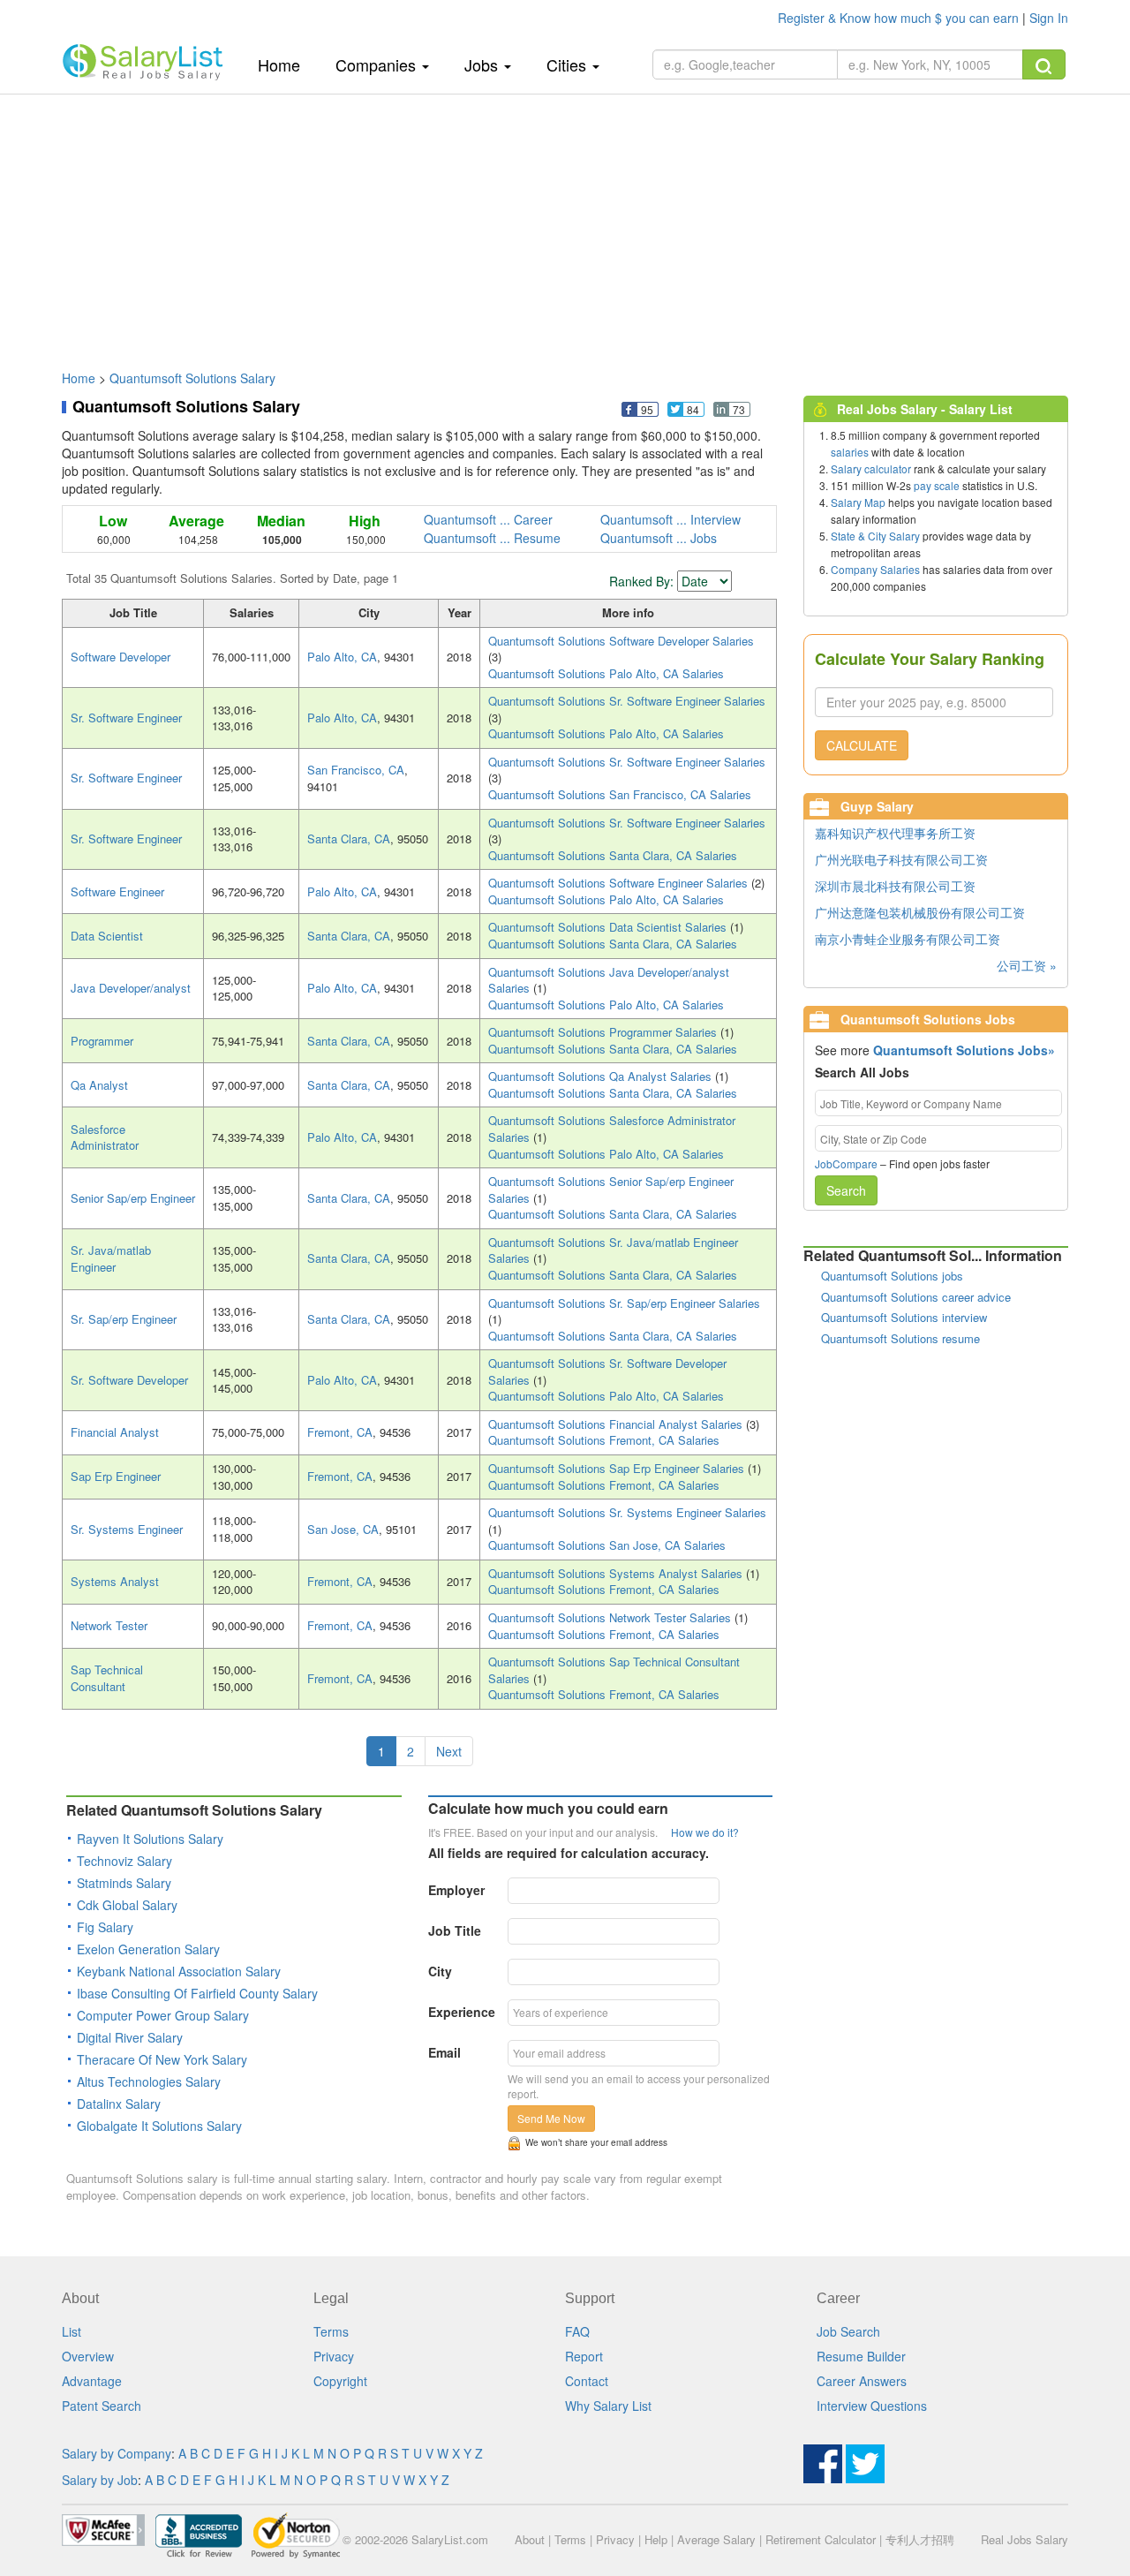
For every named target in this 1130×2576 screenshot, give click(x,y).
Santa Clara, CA (349, 839)
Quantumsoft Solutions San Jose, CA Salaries (607, 1545)
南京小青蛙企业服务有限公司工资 (908, 939)
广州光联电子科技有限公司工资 (901, 859)
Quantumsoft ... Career (488, 519)
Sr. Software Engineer (126, 718)
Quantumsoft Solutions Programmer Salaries (604, 1032)
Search (846, 1190)
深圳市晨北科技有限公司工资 (895, 886)
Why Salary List (608, 2406)
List (72, 2331)
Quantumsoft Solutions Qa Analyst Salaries (602, 1076)
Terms (331, 2331)
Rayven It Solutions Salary (150, 1839)
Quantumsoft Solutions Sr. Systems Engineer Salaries (627, 1512)
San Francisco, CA (356, 770)
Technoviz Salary (124, 1861)
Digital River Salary (130, 2037)
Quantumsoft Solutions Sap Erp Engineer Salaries (618, 1468)
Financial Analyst (115, 1432)
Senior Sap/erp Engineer (133, 1198)
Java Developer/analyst (131, 988)
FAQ (577, 2331)
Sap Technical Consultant (107, 1678)
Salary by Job (100, 2480)
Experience (462, 2012)
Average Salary (716, 2539)
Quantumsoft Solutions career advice (916, 1297)
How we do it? (705, 1832)
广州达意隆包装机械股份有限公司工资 (920, 912)
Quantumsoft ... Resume (492, 538)
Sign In (1049, 18)
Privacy (334, 2356)
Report (584, 2356)
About (530, 2539)
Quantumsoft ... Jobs (659, 538)
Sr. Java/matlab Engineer (111, 1258)
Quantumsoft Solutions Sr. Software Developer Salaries (607, 1371)
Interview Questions (872, 2406)
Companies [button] (378, 64)
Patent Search (102, 2406)
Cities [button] (569, 64)
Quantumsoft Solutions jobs (892, 1276)
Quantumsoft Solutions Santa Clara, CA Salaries (613, 855)
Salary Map (858, 502)
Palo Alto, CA (342, 657)
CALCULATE (862, 745)
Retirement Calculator (821, 2539)
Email (444, 2052)
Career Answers (862, 2381)
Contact (587, 2381)
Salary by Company (117, 2453)
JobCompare (846, 1163)
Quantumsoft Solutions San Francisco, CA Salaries (620, 794)
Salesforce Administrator (105, 1137)
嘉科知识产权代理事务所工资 (895, 833)
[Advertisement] (565, 223)
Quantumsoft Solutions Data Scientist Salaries (609, 927)
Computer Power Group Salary (163, 2015)
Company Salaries (875, 569)
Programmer (102, 1041)
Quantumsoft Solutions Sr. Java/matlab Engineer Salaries (613, 1250)
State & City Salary (875, 536)
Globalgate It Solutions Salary (159, 2126)
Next (449, 1751)
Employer (456, 1890)
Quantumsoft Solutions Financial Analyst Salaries (617, 1424)
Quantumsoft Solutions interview (904, 1317)
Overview (88, 2356)
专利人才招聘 (920, 2539)
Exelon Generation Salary (148, 1949)
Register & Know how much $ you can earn (900, 18)
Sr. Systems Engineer (127, 1529)
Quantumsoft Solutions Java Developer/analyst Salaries (609, 980)
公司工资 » (1027, 965)
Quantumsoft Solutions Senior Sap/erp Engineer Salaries (611, 1190)
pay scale (937, 485)
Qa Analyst (99, 1085)
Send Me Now (551, 2118)
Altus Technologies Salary (149, 2081)
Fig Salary (105, 1927)
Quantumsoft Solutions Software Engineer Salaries (620, 883)
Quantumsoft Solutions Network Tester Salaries (611, 1617)
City (440, 1971)
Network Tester (109, 1625)
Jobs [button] (483, 64)
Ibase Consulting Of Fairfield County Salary (197, 1993)
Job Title (455, 1930)
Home (286, 64)
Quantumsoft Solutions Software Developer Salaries (621, 641)
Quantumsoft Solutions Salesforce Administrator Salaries (612, 1129)
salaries (850, 452)
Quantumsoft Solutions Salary (192, 378)
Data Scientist (107, 936)
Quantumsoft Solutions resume (900, 1338)
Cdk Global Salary (127, 1905)
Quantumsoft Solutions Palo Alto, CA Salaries (606, 673)
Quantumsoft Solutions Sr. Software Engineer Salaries (627, 701)
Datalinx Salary (119, 2104)
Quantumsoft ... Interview (670, 519)
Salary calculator (871, 468)
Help (656, 2539)
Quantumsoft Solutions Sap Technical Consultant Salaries (614, 1670)
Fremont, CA (340, 1432)
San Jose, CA (343, 1529)
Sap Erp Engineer (116, 1476)
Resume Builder (861, 2356)
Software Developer (121, 657)
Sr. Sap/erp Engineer (124, 1319)
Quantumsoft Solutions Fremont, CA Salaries (604, 1440)
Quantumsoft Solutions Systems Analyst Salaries (617, 1573)
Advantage (92, 2381)
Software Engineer (117, 891)
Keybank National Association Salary (179, 1971)
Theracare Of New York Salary (162, 2059)
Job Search (848, 2331)
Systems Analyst (115, 1581)
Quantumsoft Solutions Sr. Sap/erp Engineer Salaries (624, 1303)
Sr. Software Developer (129, 1380)
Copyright (340, 2381)
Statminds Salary (124, 1883)
